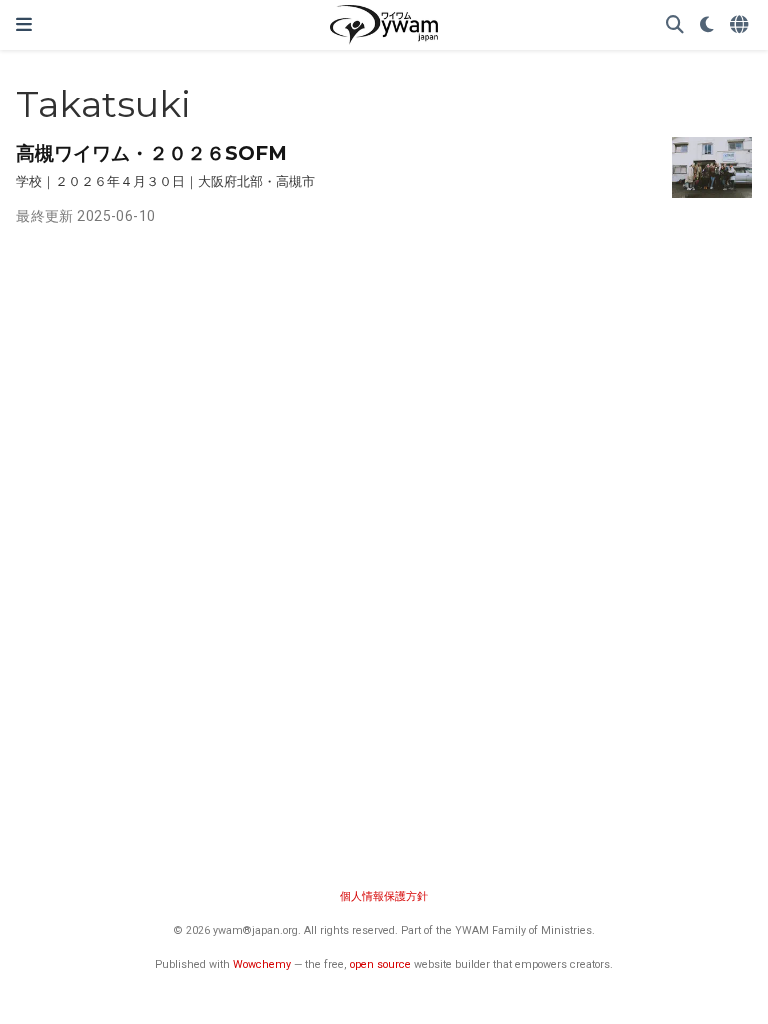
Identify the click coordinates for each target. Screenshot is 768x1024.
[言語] (741, 25)
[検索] (675, 25)
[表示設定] (707, 25)
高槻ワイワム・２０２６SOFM (151, 153)
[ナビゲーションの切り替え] (24, 24)
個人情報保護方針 (384, 896)
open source (380, 964)
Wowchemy (262, 964)
